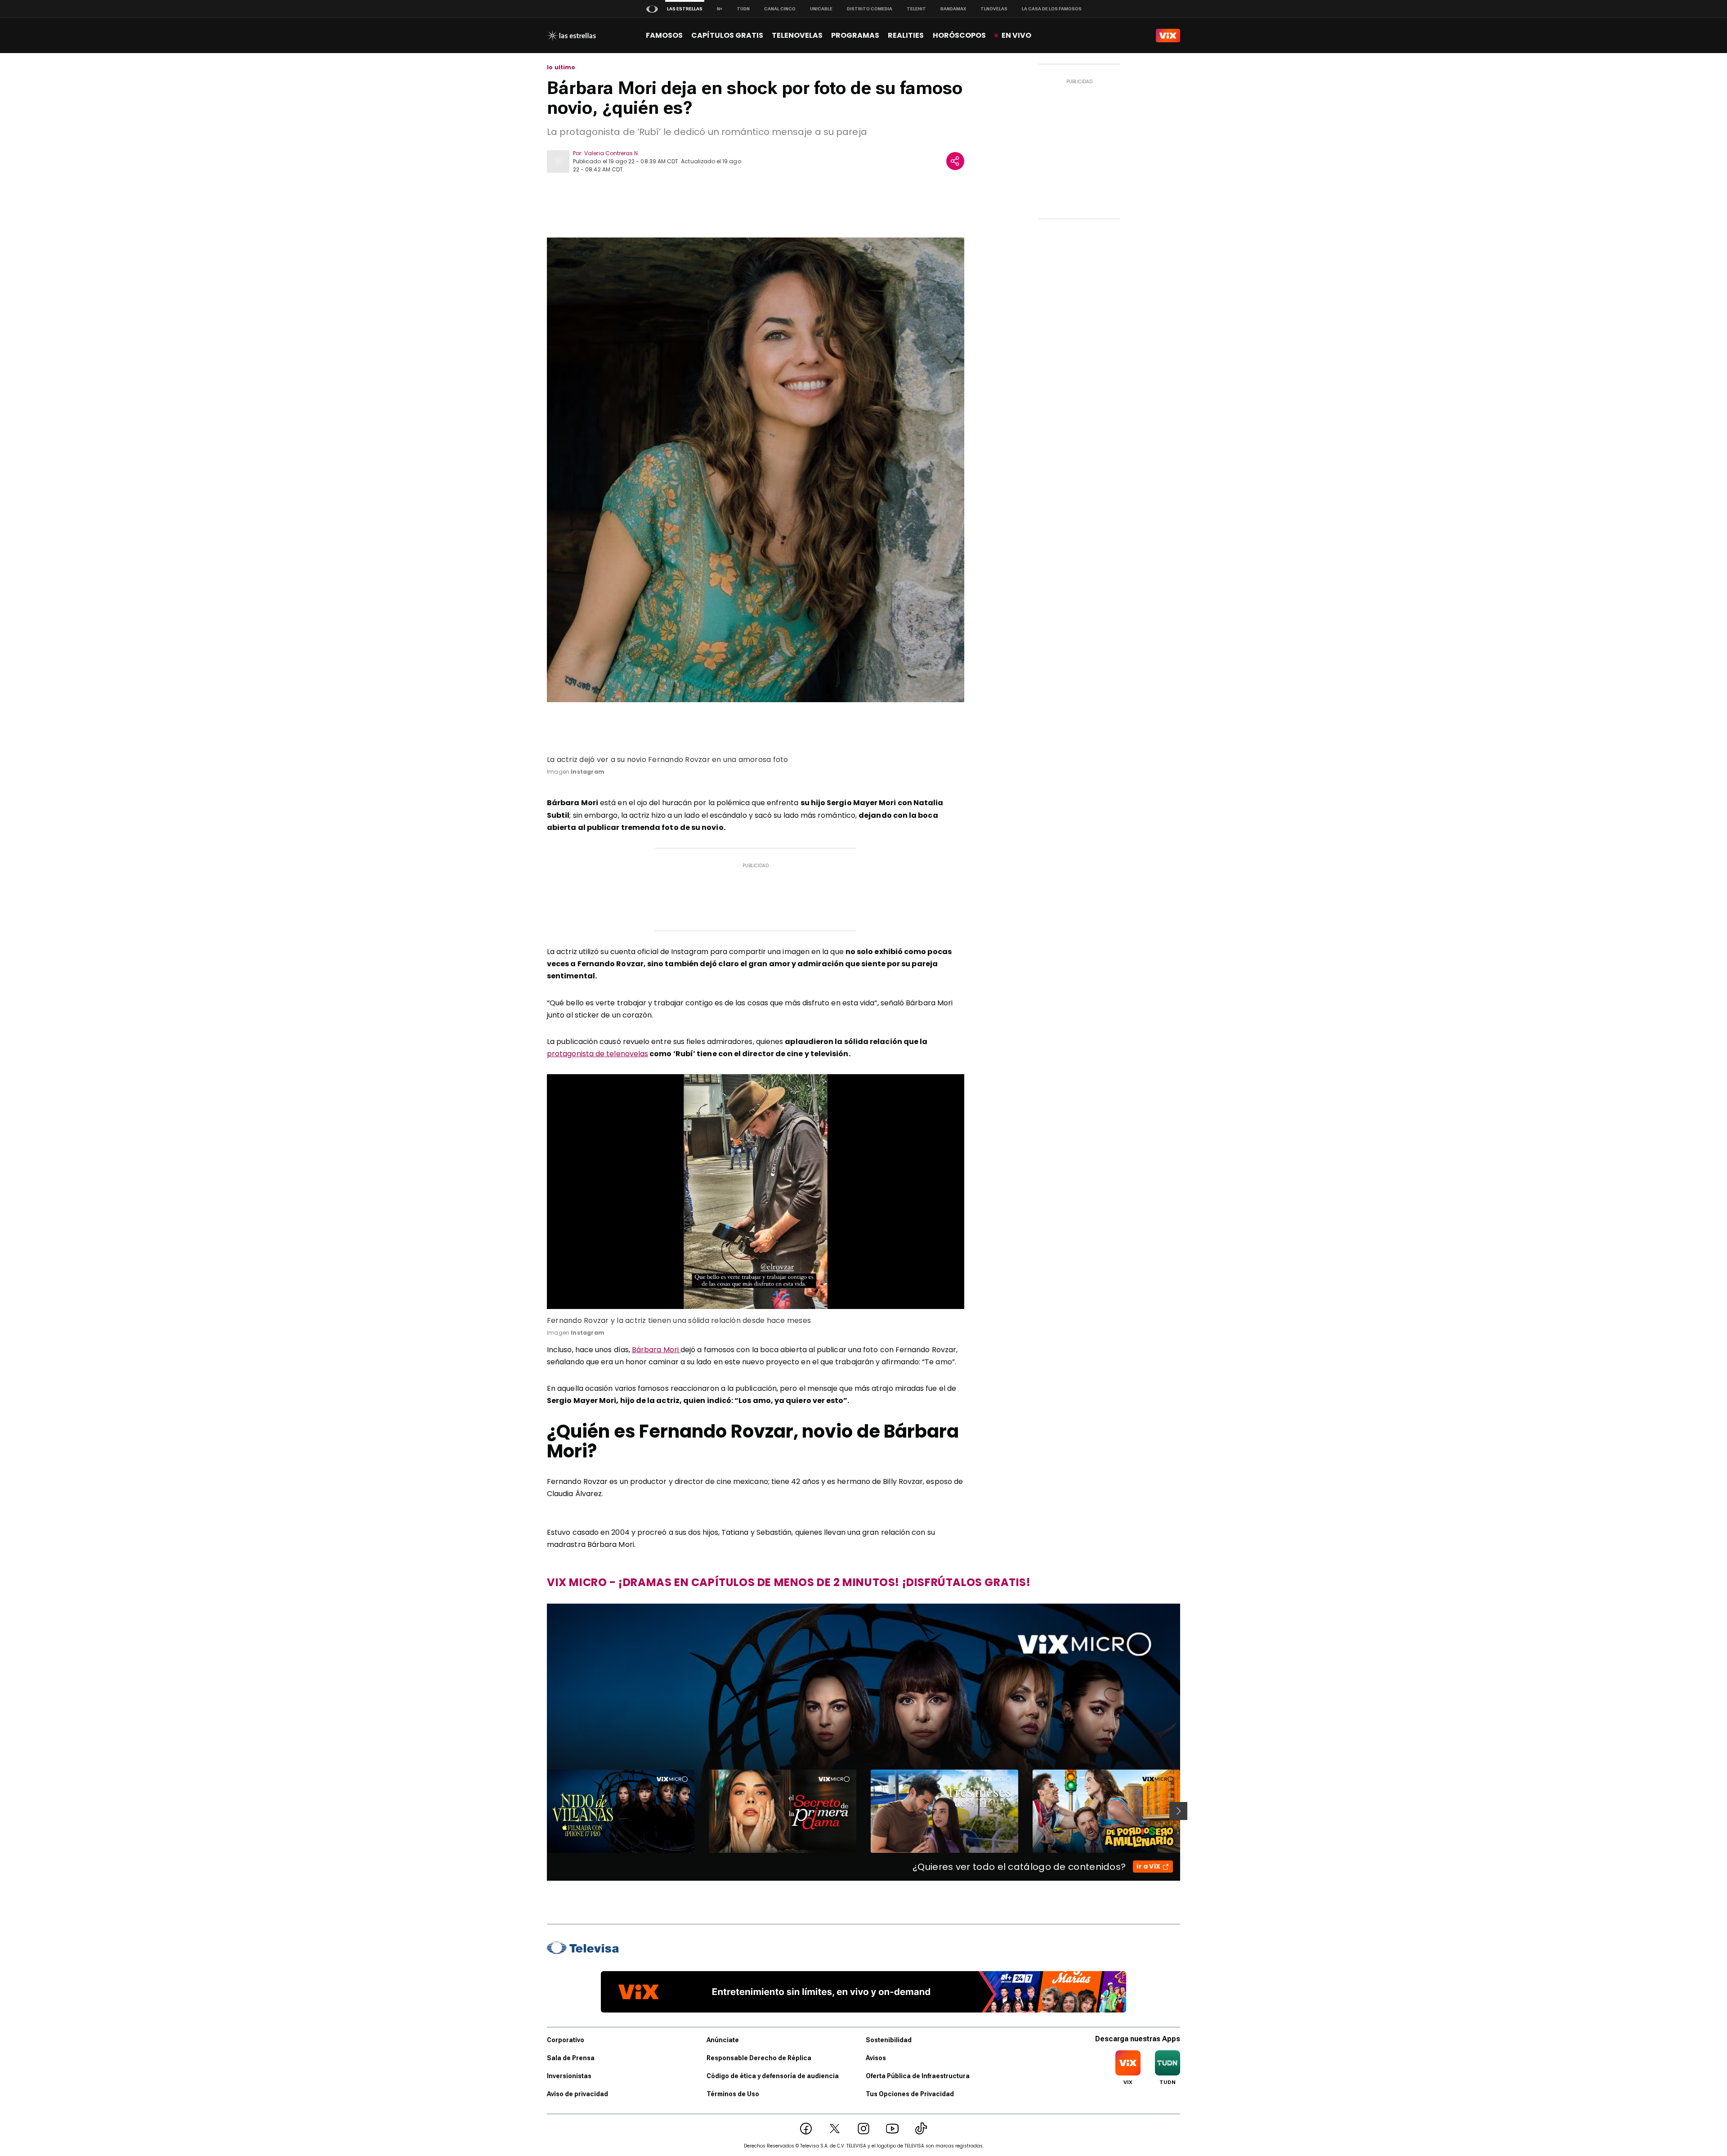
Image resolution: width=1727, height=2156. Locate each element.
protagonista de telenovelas (597, 1054)
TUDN (743, 9)
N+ (720, 9)
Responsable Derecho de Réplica (759, 2058)
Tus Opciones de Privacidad (910, 2094)
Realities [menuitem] (906, 35)
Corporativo (566, 2040)
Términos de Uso (733, 2094)
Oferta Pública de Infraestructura (918, 2076)
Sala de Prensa (571, 2058)
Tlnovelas (994, 9)
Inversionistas (569, 2076)
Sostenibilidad (889, 2040)
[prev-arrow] (541, 1811)
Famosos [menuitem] (664, 35)
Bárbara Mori (656, 1350)
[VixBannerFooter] (863, 1992)
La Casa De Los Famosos (1052, 9)
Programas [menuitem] (855, 35)
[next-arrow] (1178, 1811)
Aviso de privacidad (577, 2094)
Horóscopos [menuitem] (959, 35)
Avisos (876, 2058)
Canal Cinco (780, 9)
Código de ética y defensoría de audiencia (773, 2076)
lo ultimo (561, 67)
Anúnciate (723, 2040)
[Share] (955, 161)
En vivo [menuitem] (1016, 35)
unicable (821, 9)
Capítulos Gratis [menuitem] (727, 35)
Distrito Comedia (870, 9)
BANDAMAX (953, 9)
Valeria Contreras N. (612, 153)
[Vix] (1168, 36)
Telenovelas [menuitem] (797, 35)
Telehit (916, 9)
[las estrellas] (571, 36)
